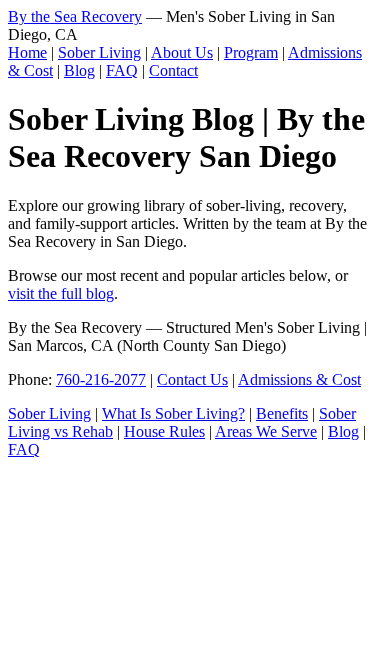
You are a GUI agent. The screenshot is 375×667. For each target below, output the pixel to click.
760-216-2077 (101, 379)
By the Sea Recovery (75, 16)
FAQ (122, 70)
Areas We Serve (266, 431)
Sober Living (99, 52)
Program (251, 52)
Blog (79, 70)
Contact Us (192, 379)
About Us (182, 52)
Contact (173, 70)
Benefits (282, 413)
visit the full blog (61, 293)
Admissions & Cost (299, 379)
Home (27, 52)
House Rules (164, 431)
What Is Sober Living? (173, 413)
